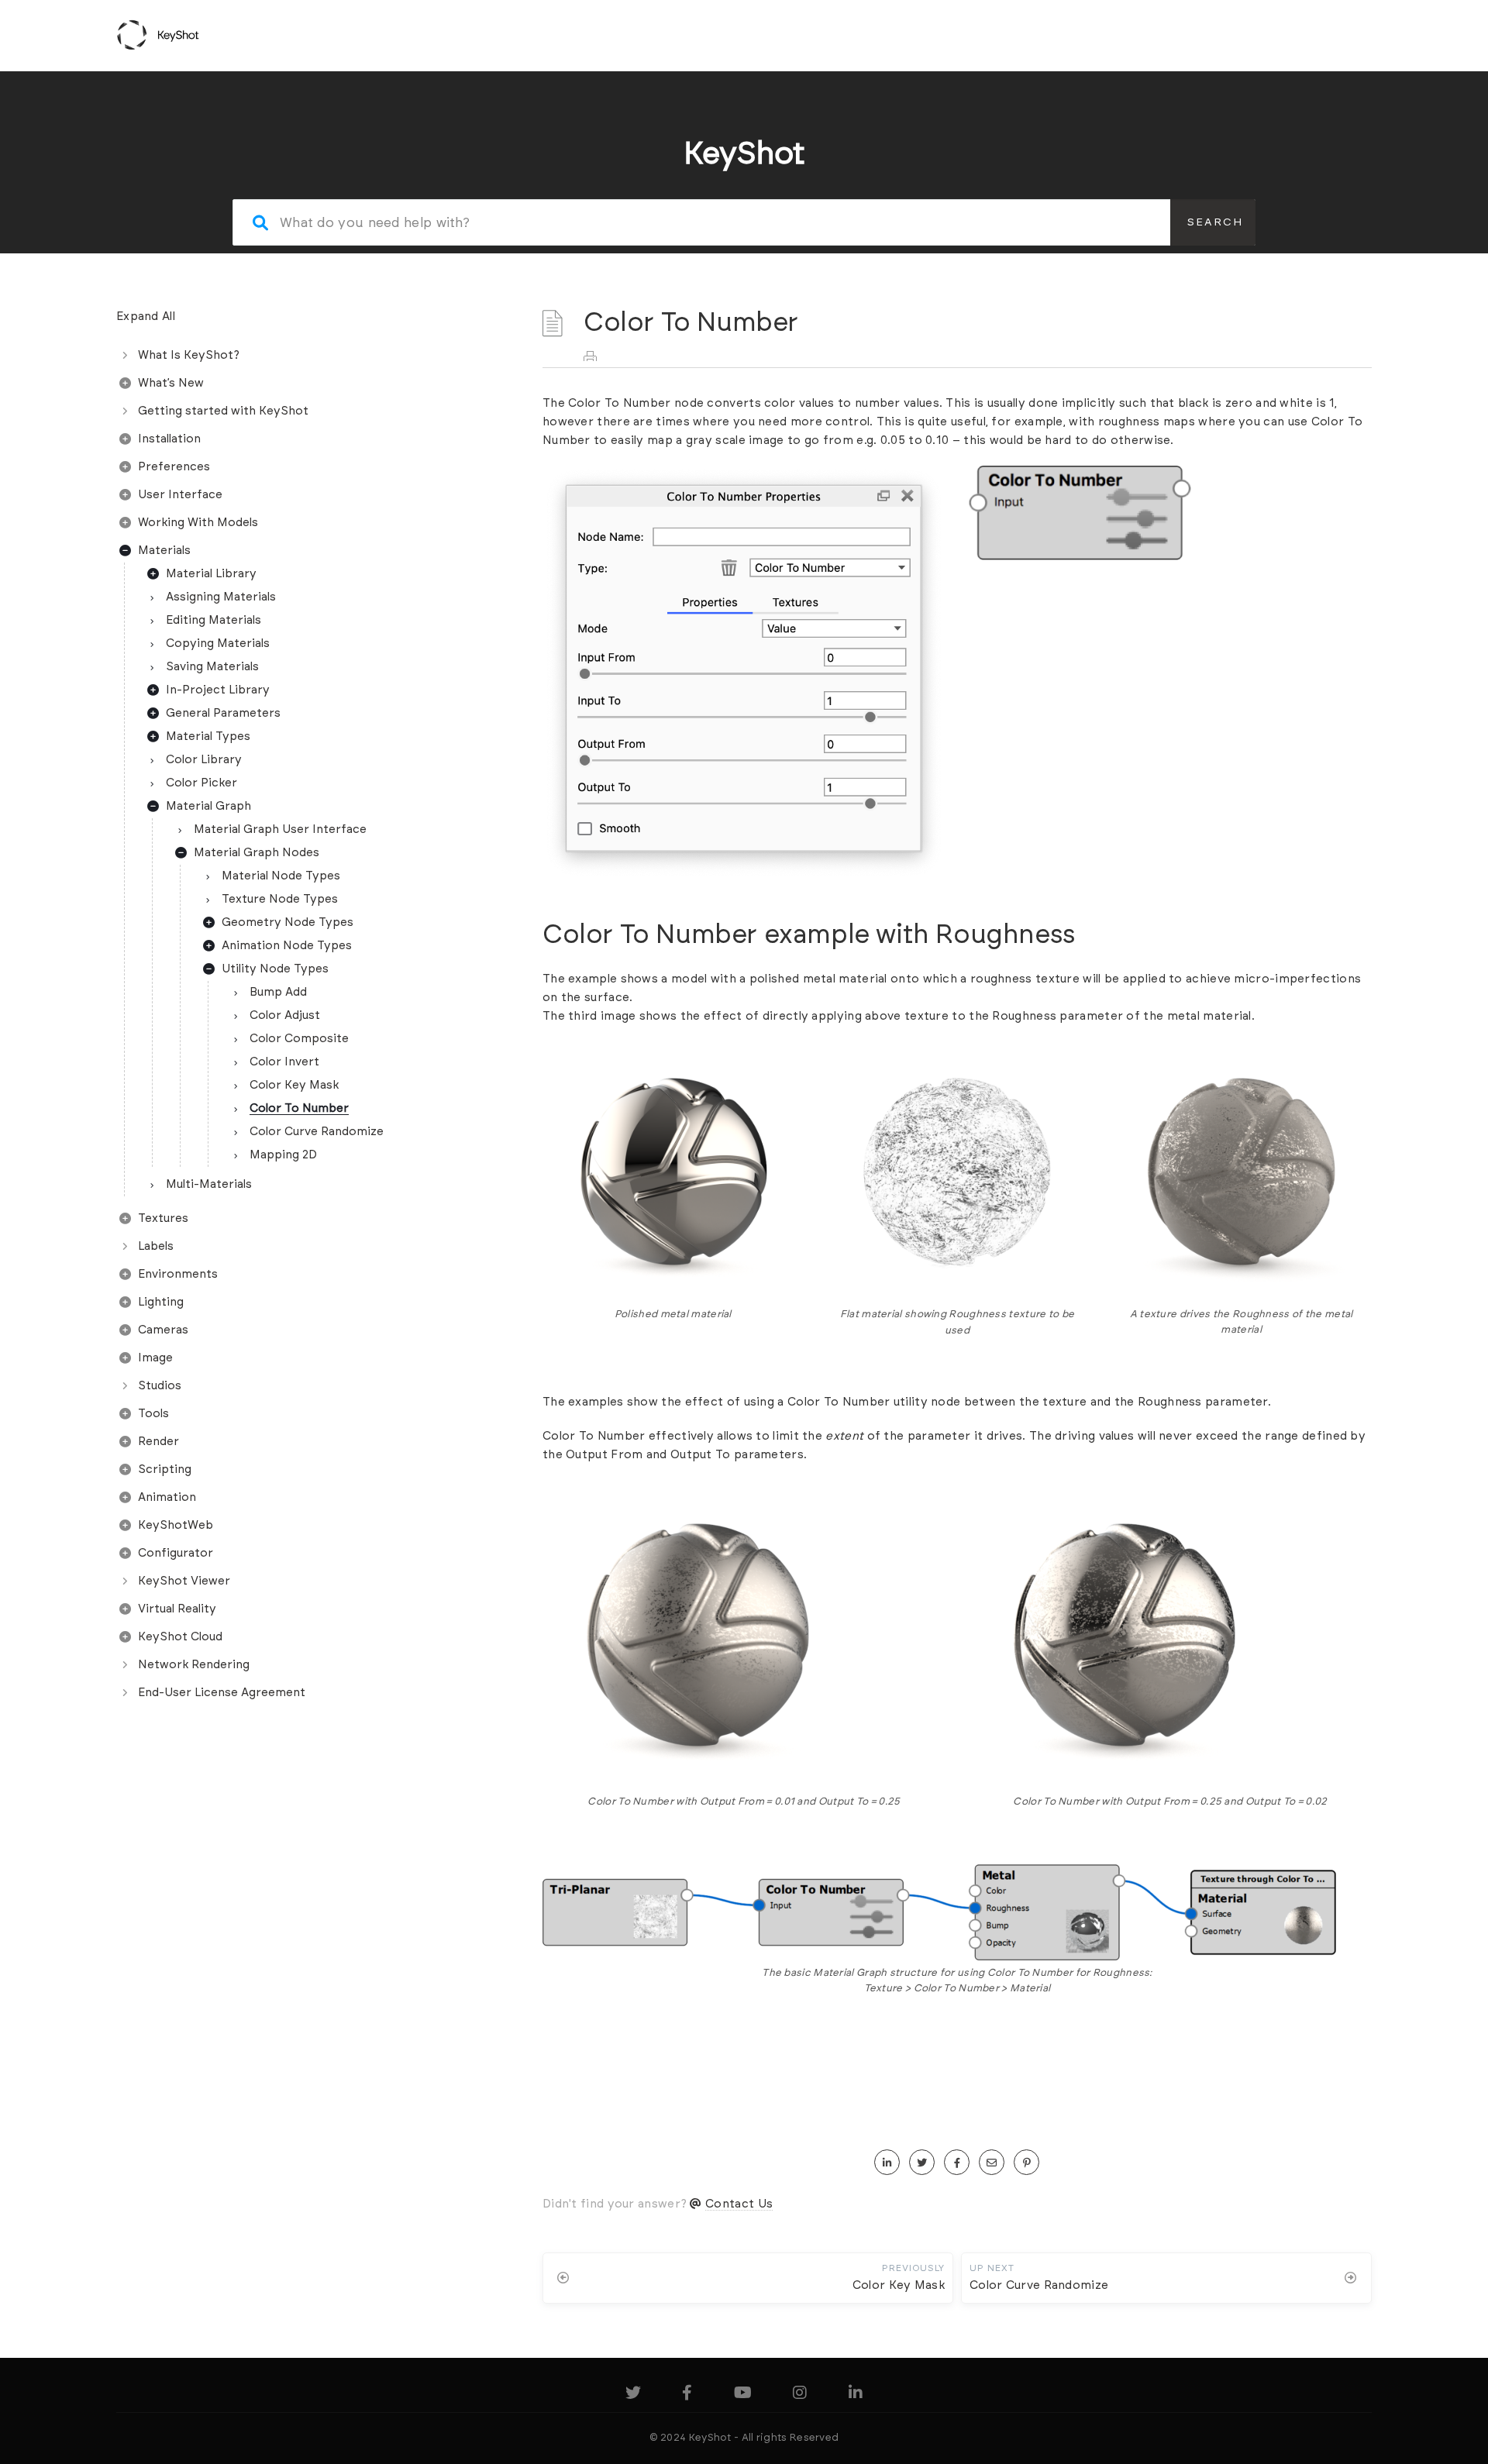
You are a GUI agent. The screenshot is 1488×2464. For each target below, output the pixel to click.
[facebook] (957, 2163)
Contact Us (739, 2204)
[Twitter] (633, 2395)
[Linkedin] (856, 2395)
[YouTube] (743, 2395)
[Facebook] (687, 2395)
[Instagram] (800, 2395)
